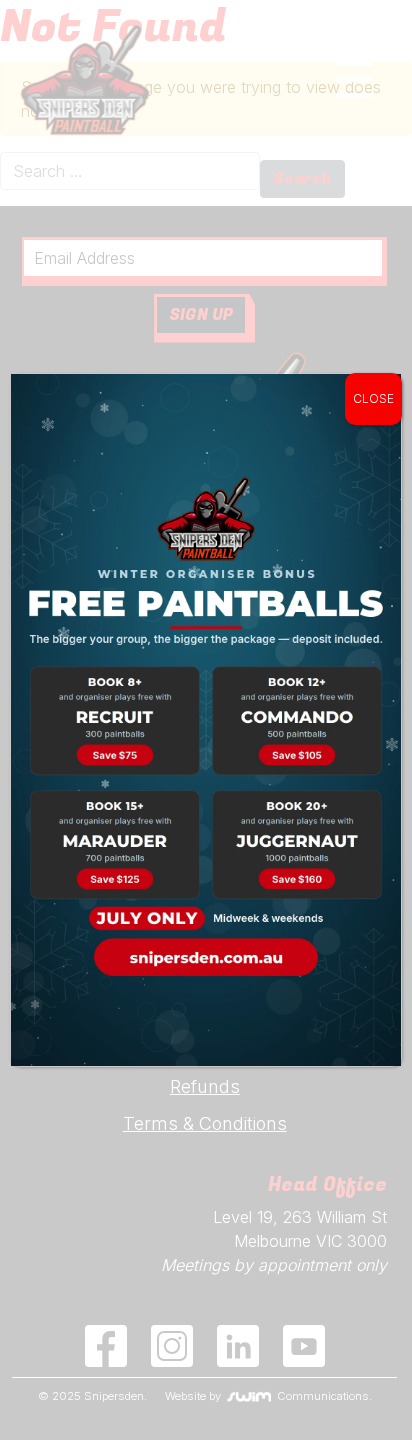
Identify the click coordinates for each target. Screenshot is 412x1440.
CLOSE (373, 398)
